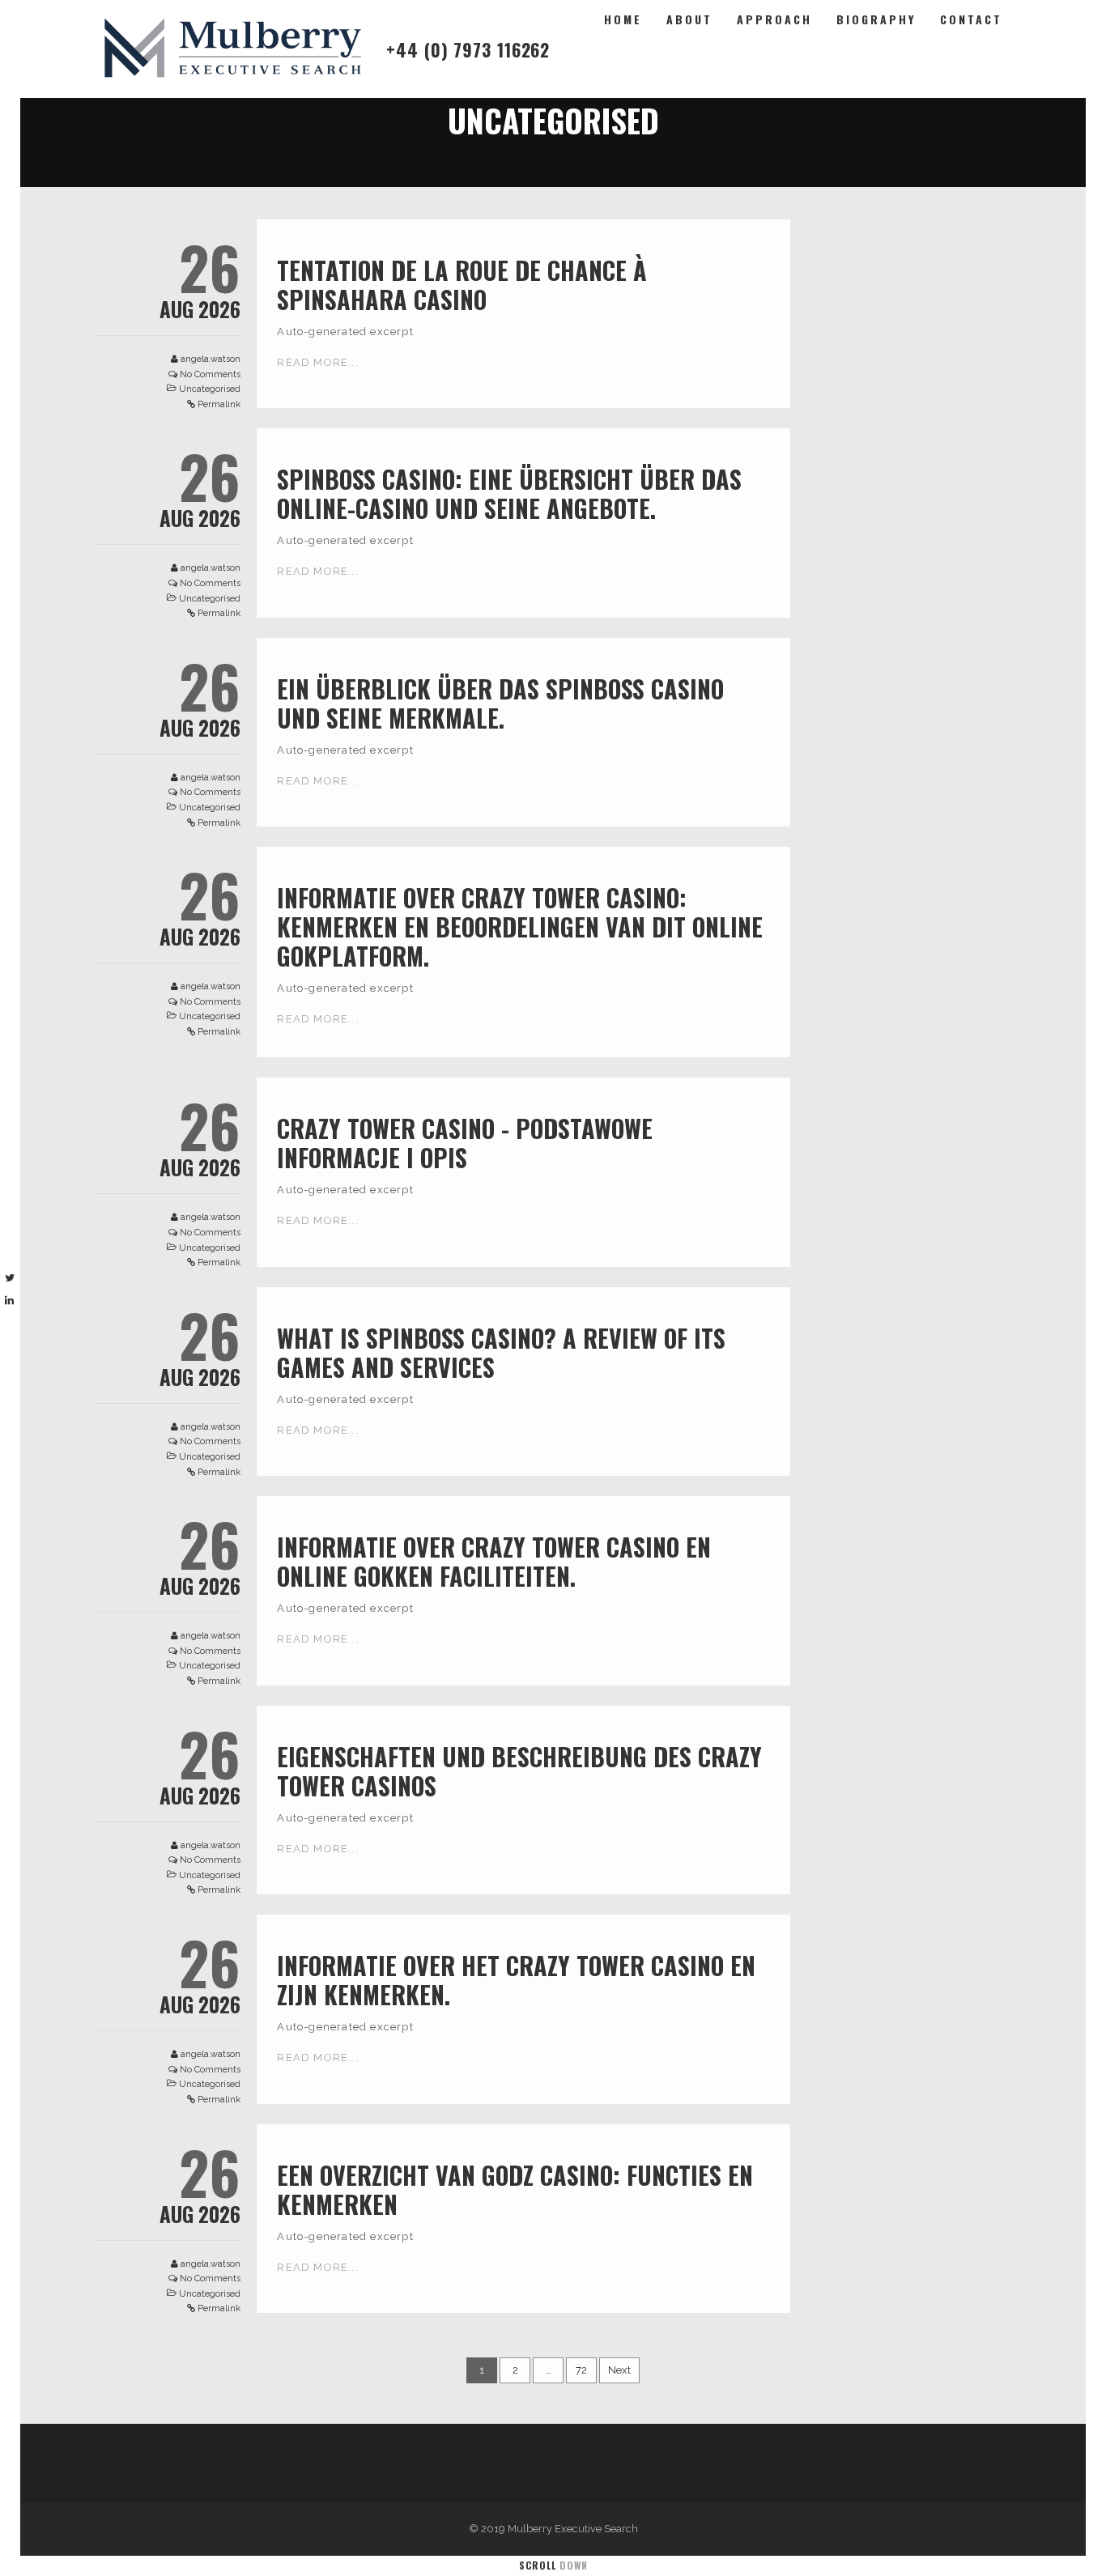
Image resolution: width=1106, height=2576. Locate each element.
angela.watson (211, 359)
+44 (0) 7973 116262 (468, 49)
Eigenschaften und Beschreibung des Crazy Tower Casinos (519, 1771)
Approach (774, 19)
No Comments (210, 374)
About (689, 19)
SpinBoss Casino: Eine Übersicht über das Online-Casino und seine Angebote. (509, 493)
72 (581, 2370)
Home (623, 19)
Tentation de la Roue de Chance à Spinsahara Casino (462, 285)
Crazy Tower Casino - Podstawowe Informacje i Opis (465, 1143)
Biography (876, 19)
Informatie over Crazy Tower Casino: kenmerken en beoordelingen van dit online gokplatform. (520, 927)
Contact (971, 19)
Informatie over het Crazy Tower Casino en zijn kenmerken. (516, 1980)
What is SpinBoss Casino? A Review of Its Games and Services (501, 1352)
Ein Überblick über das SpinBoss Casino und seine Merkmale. (500, 703)
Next (619, 2370)
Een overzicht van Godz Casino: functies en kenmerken (515, 2189)
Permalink (219, 404)
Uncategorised (210, 389)
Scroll (553, 2565)
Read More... (317, 362)
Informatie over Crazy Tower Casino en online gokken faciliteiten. (494, 1561)
